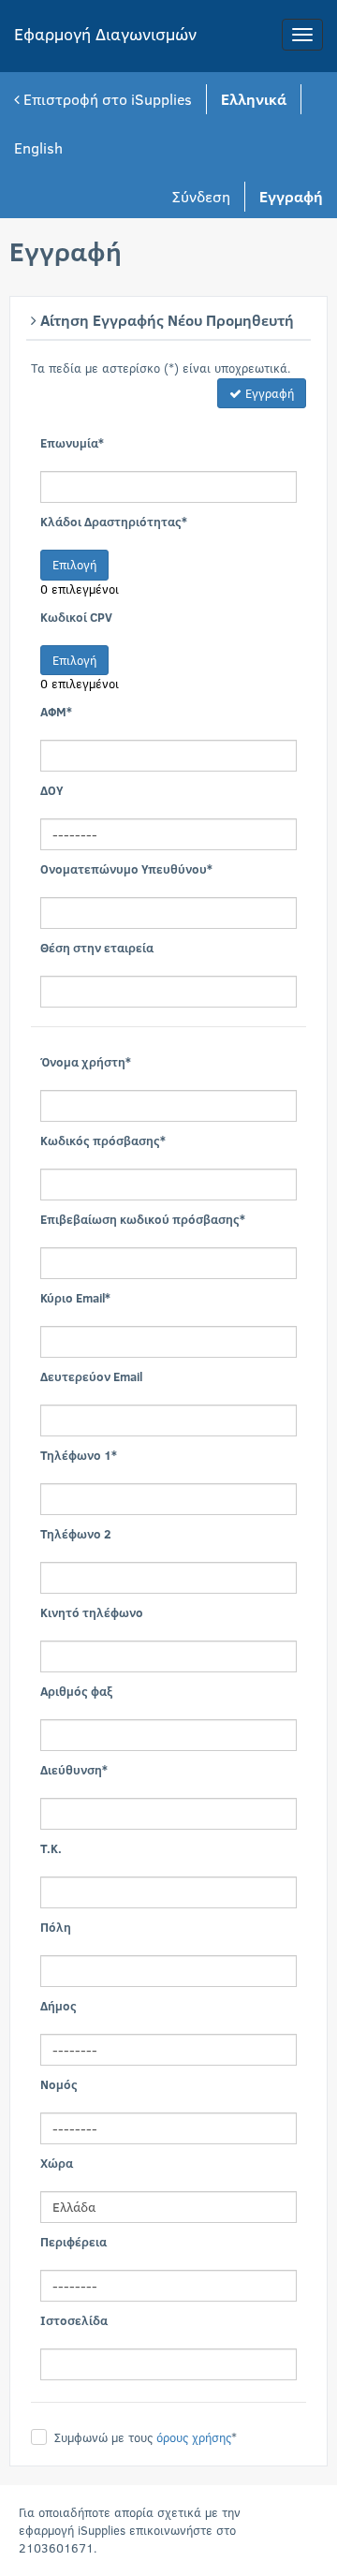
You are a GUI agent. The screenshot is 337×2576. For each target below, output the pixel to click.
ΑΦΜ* (56, 712)
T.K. (51, 1848)
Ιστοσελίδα (74, 2320)
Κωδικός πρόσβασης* (103, 1141)
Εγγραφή (268, 393)
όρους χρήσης (194, 2437)
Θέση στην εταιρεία (97, 948)
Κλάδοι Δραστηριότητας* (114, 522)
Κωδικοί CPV (76, 617)
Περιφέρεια (73, 2242)
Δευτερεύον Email (91, 1376)
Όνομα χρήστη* (86, 1062)
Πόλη (56, 1927)
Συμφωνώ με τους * (146, 2437)
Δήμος (59, 2006)
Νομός (59, 2084)
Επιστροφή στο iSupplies (106, 99)
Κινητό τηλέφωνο (92, 1612)
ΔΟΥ (52, 790)
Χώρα (57, 2163)
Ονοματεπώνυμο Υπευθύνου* (126, 869)
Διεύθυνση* (74, 1770)
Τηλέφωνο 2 (76, 1534)
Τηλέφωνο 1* (79, 1455)
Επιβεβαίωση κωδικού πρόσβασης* (143, 1219)
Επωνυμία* (72, 443)
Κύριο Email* (75, 1298)
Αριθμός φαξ (76, 1691)
